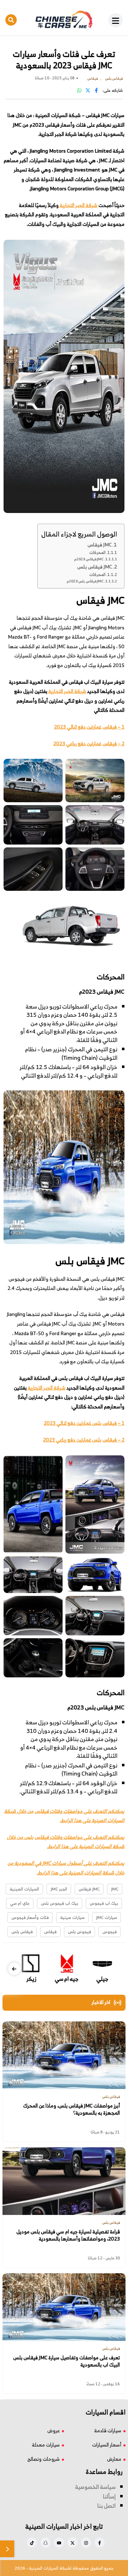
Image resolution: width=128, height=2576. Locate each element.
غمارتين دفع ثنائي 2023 (78, 727)
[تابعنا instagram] (86, 2543)
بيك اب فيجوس (104, 1903)
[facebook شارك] (96, 90)
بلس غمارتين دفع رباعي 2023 (72, 1440)
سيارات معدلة (46, 2445)
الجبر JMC (59, 1889)
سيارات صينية (72, 1917)
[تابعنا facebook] (100, 2543)
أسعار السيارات (107, 2445)
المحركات (97, 553)
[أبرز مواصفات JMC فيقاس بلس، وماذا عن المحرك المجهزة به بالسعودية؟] (64, 2055)
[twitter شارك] (88, 90)
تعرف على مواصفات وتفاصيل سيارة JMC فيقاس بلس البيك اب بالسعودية (66, 2361)
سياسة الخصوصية (95, 2487)
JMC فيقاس (100, 544)
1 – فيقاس (113, 727)
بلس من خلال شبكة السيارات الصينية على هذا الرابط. (66, 1842)
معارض (114, 2459)
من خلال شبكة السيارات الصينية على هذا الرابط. (64, 1816)
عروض (54, 2430)
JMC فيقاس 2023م (89, 559)
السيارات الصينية (24, 1889)
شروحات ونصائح (44, 2459)
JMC (115, 1889)
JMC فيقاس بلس (95, 567)
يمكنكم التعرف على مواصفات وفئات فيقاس (79, 1811)
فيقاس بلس (22, 1932)
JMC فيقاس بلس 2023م (85, 581)
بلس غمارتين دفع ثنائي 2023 (73, 1423)
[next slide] (14, 1969)
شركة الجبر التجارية (78, 205)
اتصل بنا (106, 2506)
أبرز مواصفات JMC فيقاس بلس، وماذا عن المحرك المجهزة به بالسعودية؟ (71, 2109)
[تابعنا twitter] (73, 2543)
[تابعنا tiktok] (32, 2543)
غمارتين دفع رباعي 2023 (77, 743)
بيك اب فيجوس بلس (60, 1903)
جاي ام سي (20, 1903)
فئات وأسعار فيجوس (30, 1917)
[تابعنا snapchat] (46, 2543)
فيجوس (110, 1932)
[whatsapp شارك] (79, 90)
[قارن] (7, 2549)
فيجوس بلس (79, 1932)
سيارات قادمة (108, 2430)
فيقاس (50, 1932)
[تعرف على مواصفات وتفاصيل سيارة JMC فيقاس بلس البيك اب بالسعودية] (64, 2307)
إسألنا (109, 2496)
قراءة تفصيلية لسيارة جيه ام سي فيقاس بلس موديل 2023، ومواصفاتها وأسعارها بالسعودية (68, 2235)
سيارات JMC (106, 1917)
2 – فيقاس (113, 743)
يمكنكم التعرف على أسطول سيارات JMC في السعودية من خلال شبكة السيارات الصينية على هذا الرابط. (66, 1868)
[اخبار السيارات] (64, 20)
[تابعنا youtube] (59, 2543)
